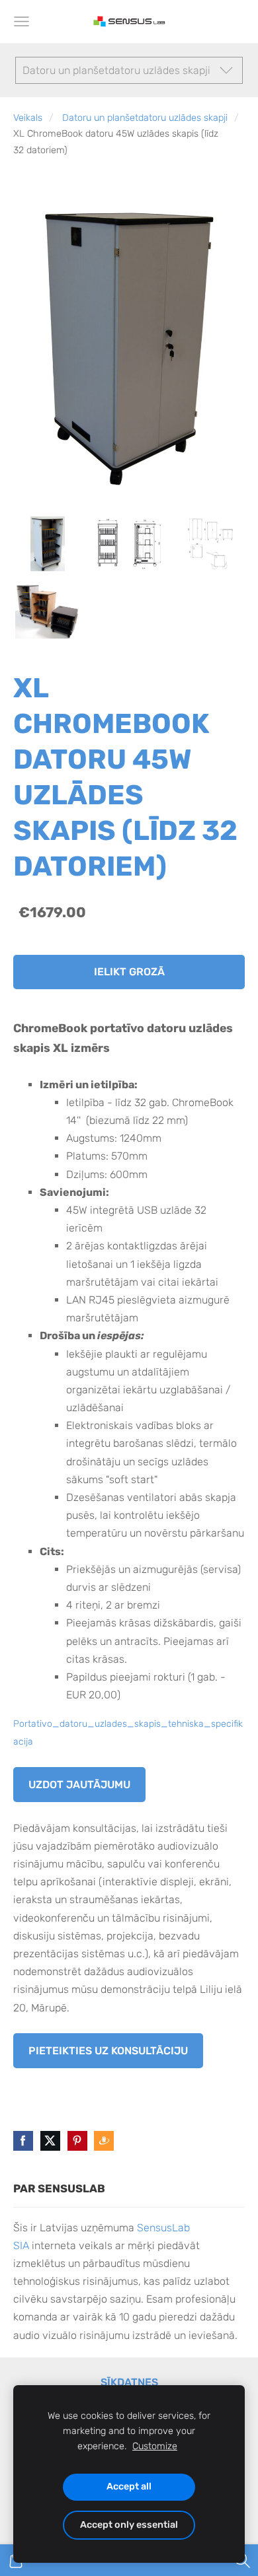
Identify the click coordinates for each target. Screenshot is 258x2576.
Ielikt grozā (129, 972)
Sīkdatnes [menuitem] (129, 2382)
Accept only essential (129, 2525)
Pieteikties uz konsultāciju (108, 2051)
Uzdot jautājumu (79, 1785)
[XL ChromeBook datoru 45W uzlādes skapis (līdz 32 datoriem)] (47, 544)
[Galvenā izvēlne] (21, 21)
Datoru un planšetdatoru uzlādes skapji (145, 118)
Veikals (28, 118)
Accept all (129, 2487)
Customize (155, 2446)
